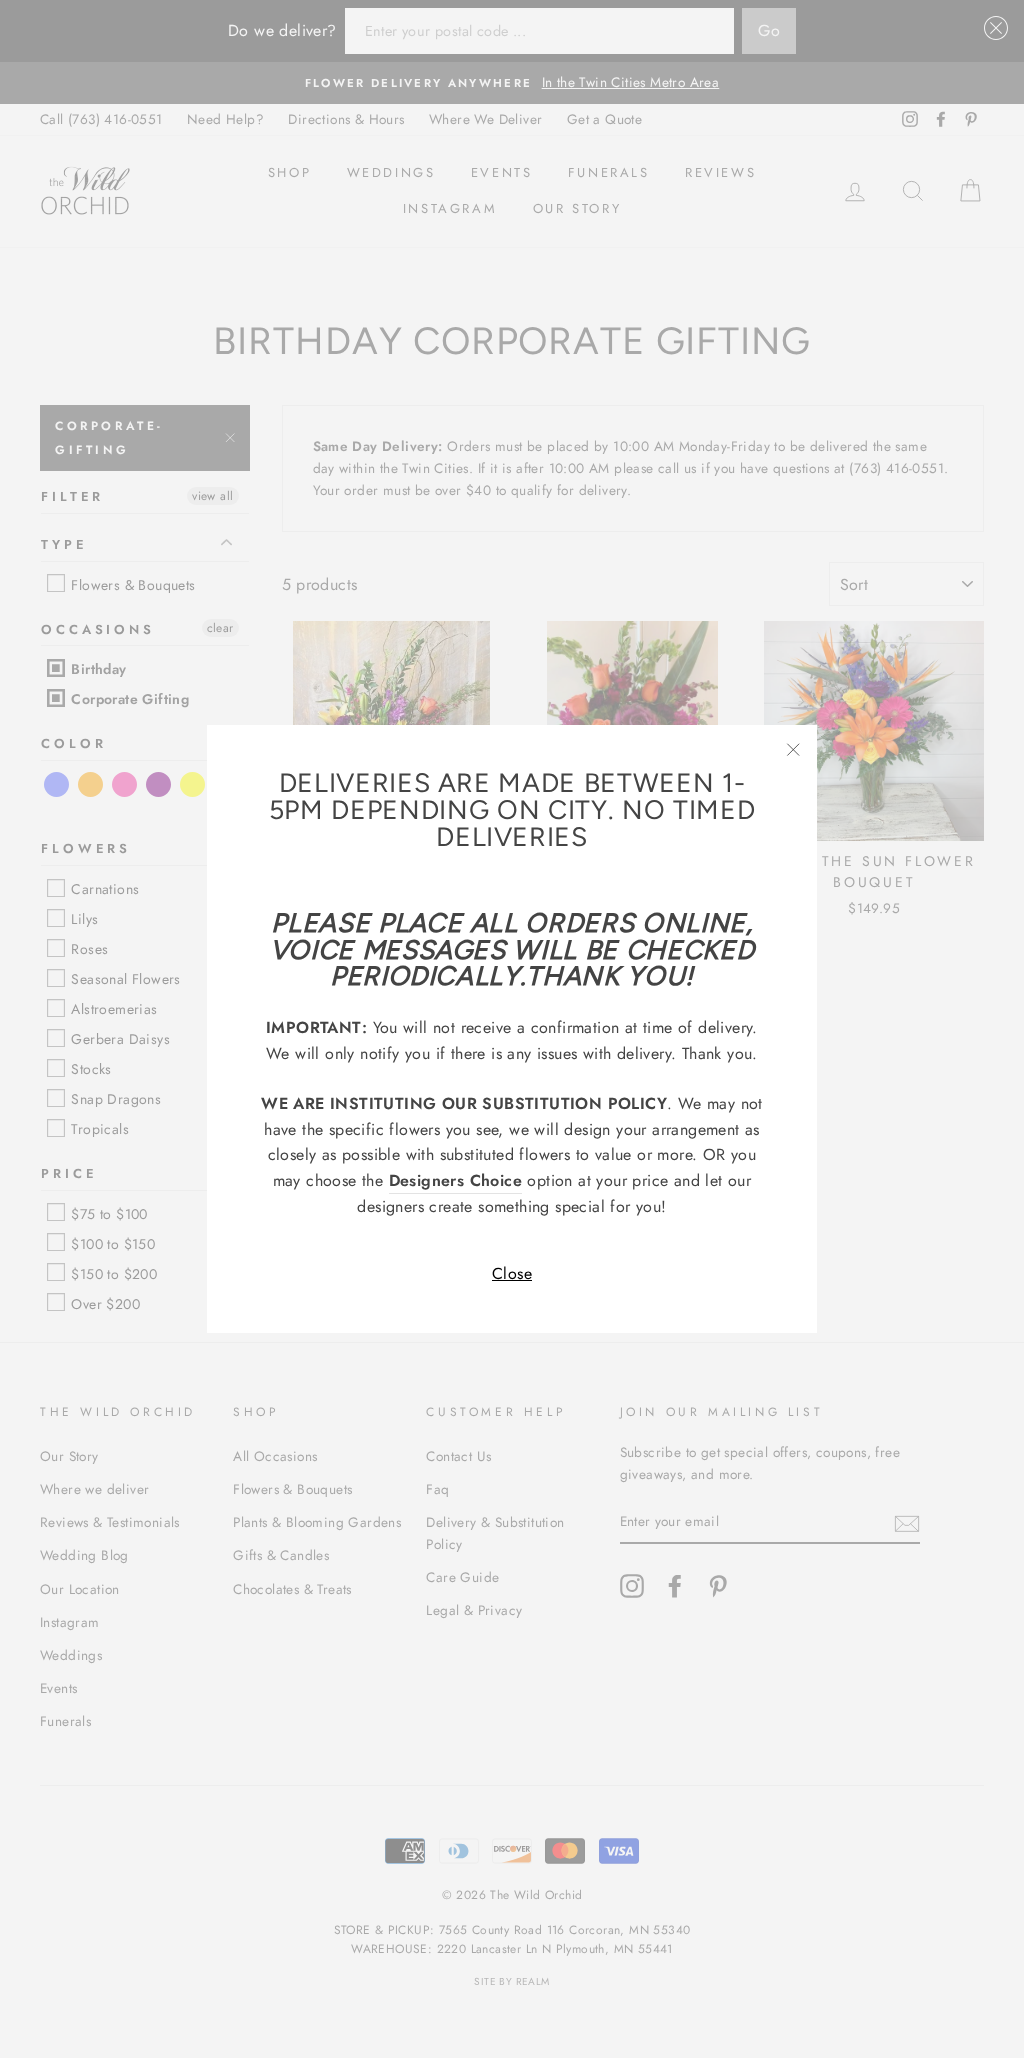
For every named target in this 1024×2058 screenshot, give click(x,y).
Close (512, 1273)
